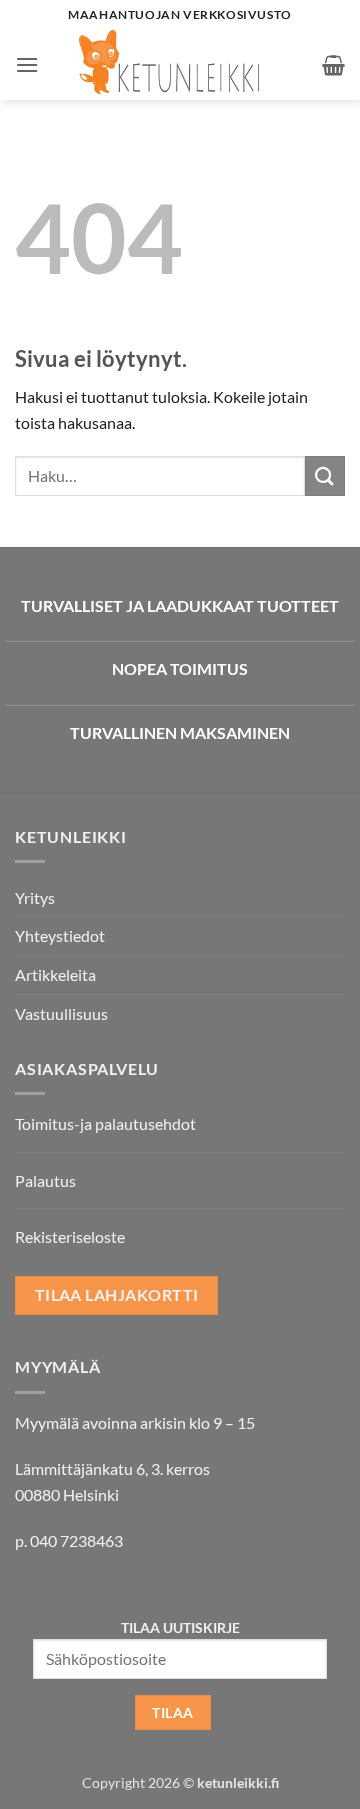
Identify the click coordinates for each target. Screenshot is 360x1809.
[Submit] (325, 475)
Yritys (35, 897)
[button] (27, 64)
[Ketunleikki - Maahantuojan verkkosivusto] (180, 65)
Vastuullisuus (61, 1013)
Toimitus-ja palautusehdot (105, 1123)
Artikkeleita (55, 974)
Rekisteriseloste (70, 1236)
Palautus (45, 1180)
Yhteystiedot (60, 935)
